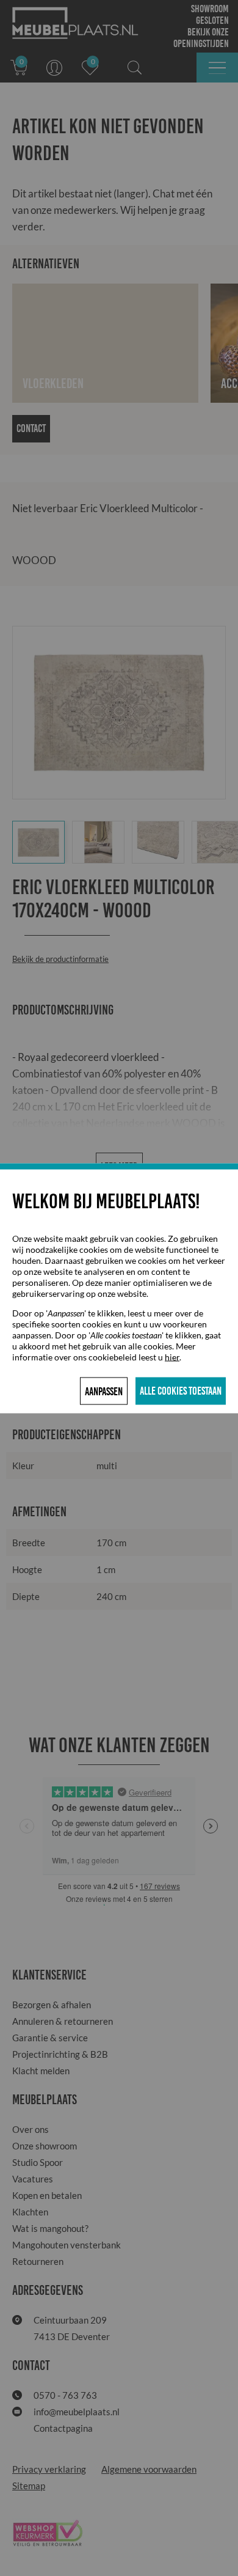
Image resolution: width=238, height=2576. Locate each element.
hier (172, 1356)
